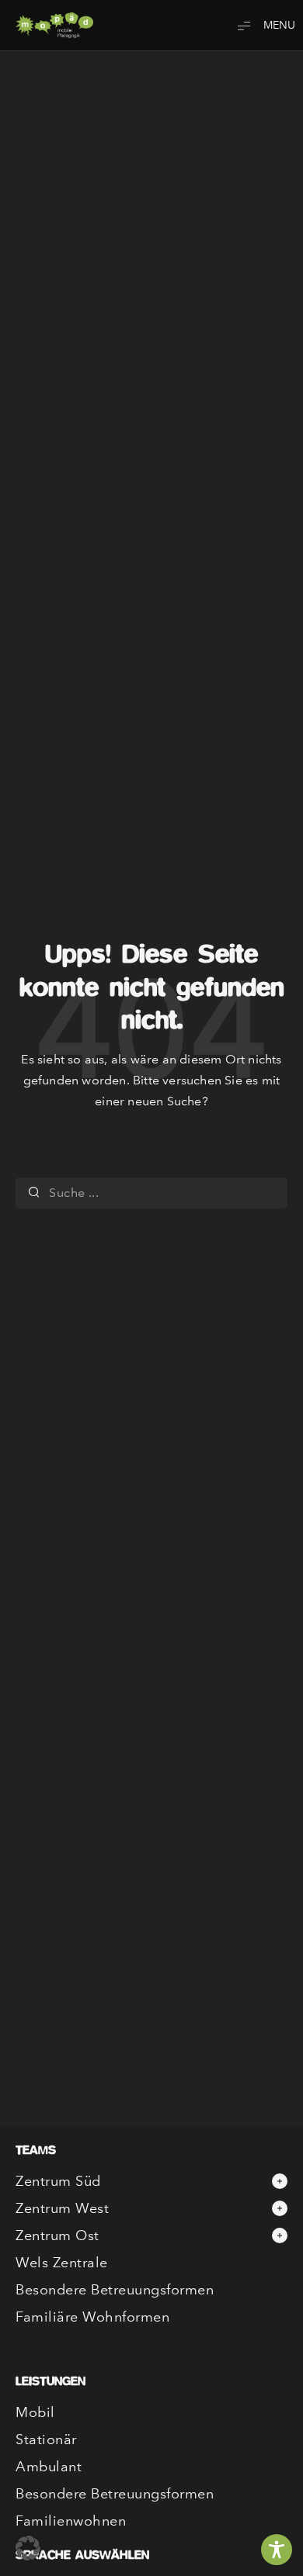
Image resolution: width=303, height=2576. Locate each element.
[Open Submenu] (280, 2181)
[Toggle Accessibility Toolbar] (277, 2550)
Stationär (46, 2439)
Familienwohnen (71, 2521)
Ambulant (49, 2467)
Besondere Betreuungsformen (115, 2290)
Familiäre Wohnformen (92, 2317)
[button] (28, 2548)
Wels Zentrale (62, 2263)
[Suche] (34, 1193)
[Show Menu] (260, 25)
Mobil (35, 2412)
